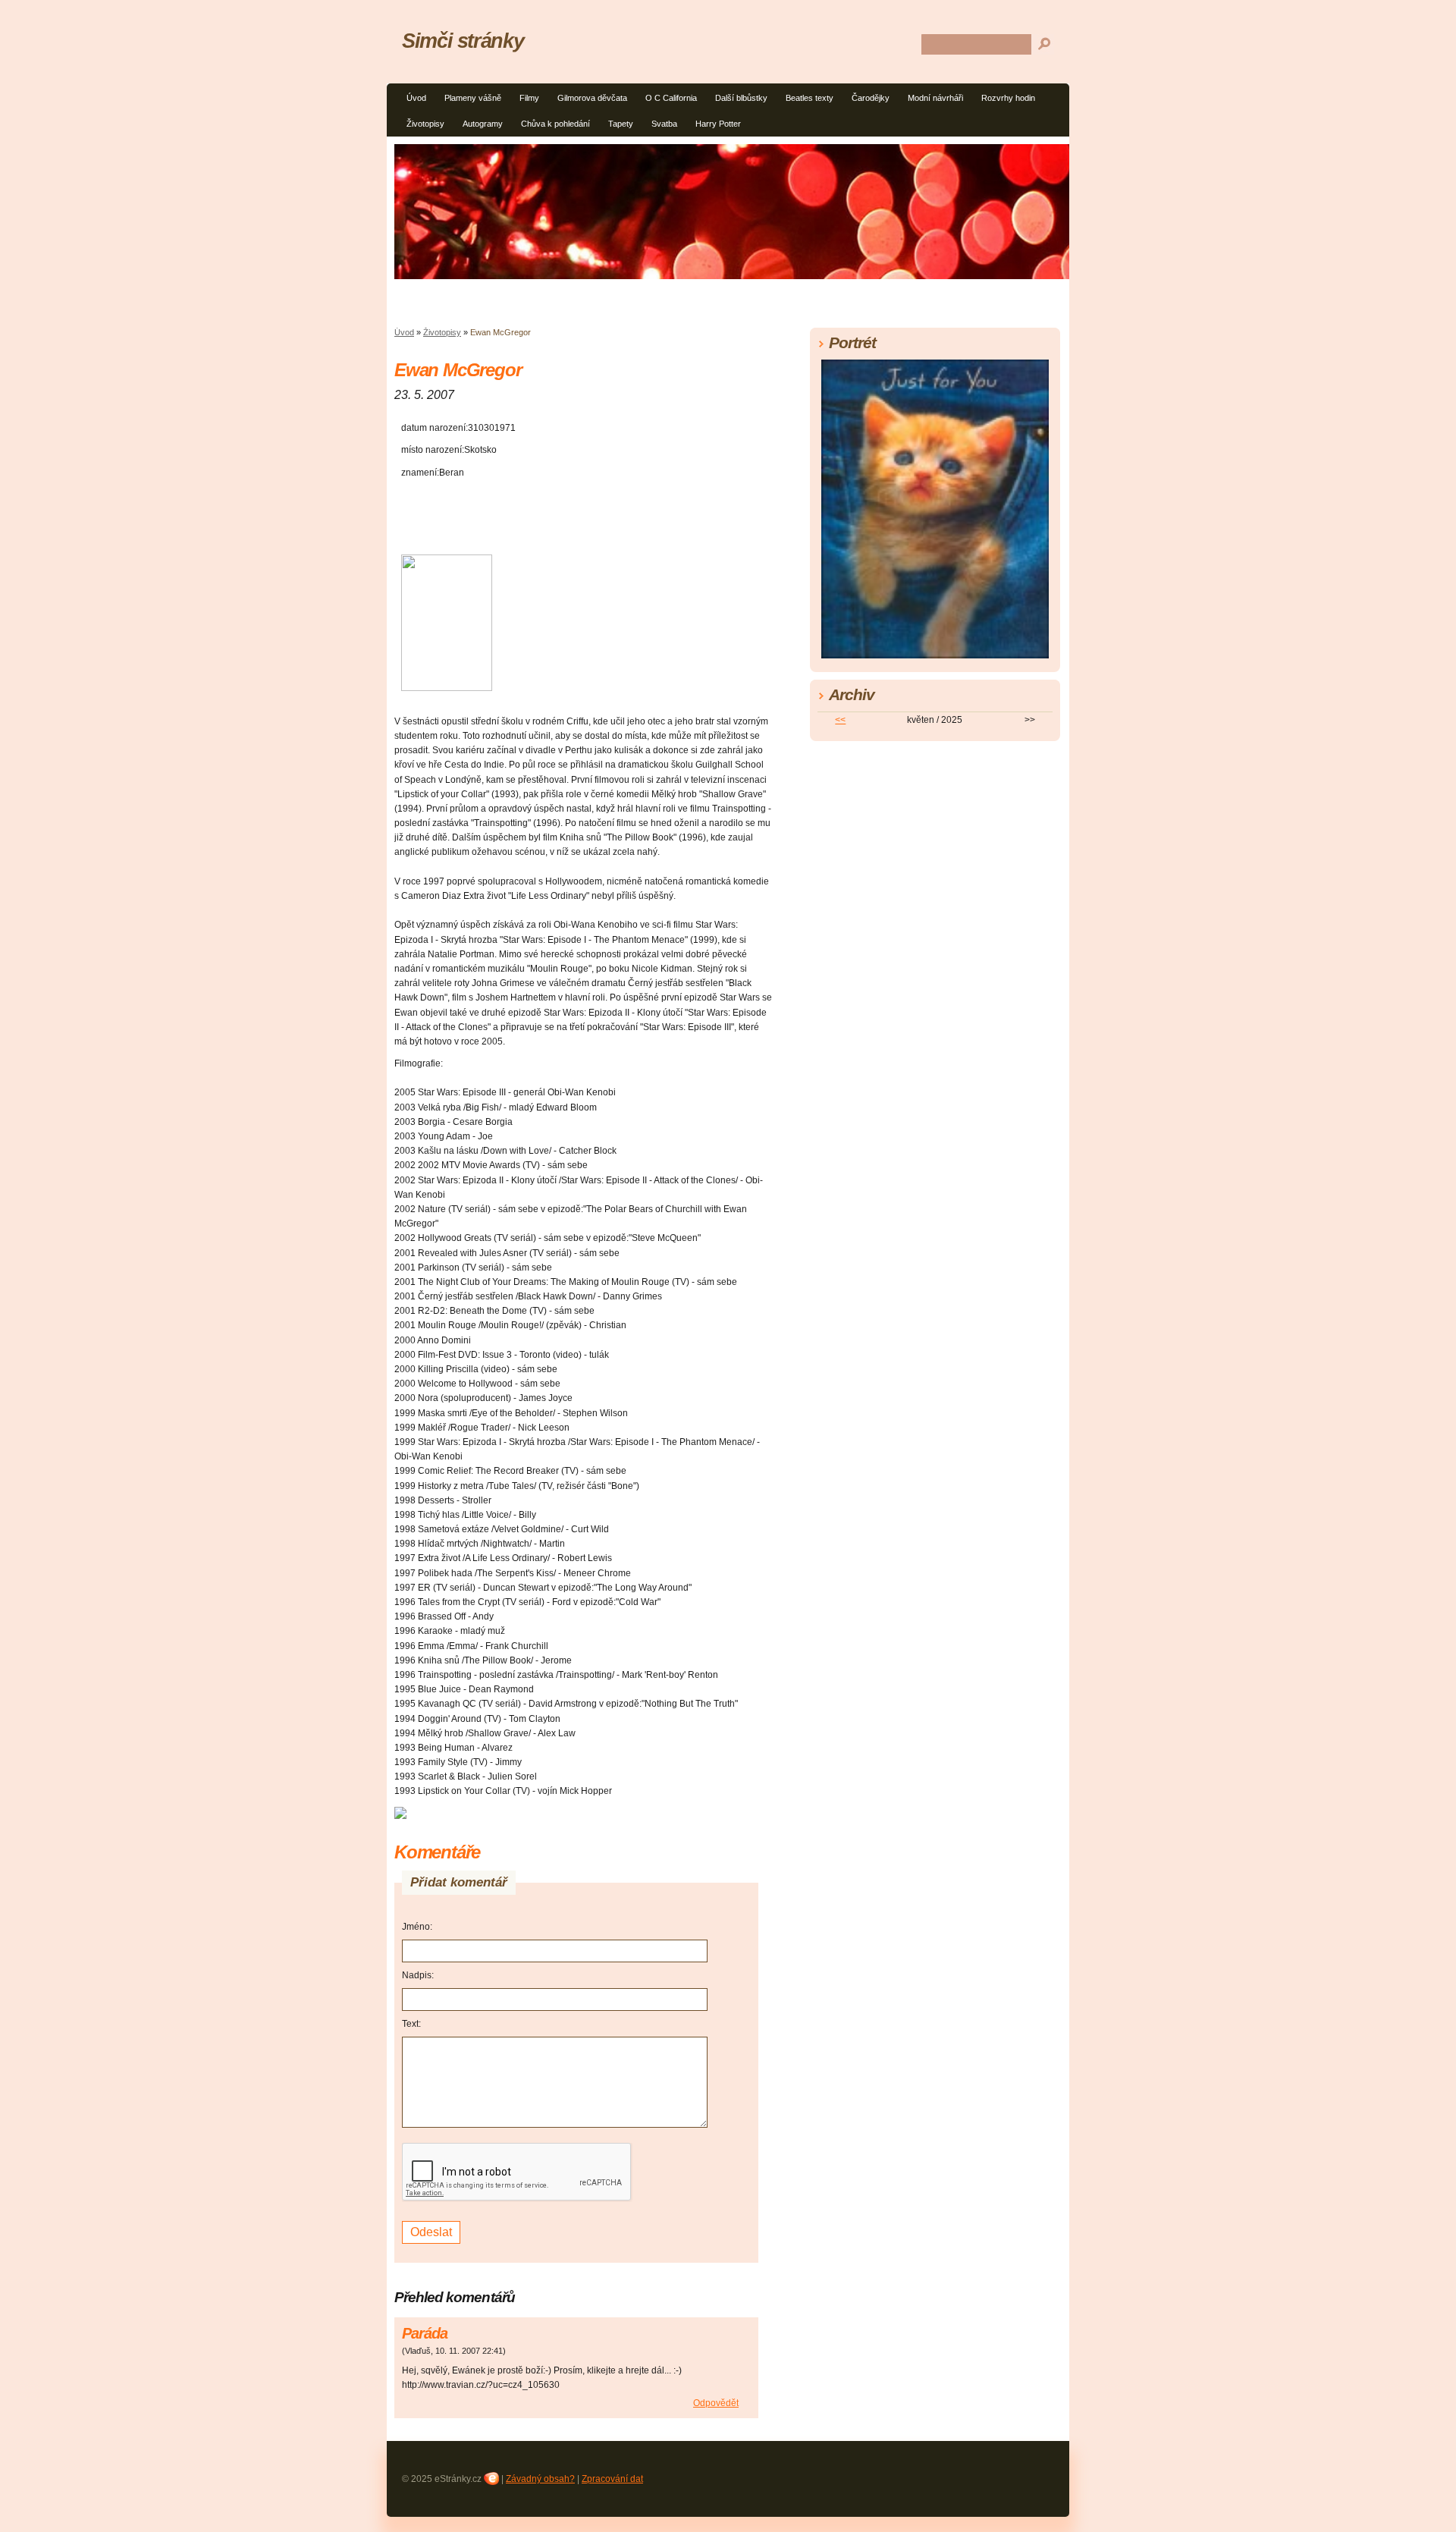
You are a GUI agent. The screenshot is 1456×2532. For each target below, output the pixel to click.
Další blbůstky (741, 98)
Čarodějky (871, 98)
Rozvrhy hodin (1008, 98)
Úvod (416, 98)
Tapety (621, 124)
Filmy (529, 98)
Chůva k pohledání (555, 124)
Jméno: (417, 1927)
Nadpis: (418, 1975)
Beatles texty (810, 98)
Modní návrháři (935, 98)
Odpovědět (716, 2403)
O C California (671, 98)
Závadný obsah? (540, 2479)
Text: (411, 2024)
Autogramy (483, 124)
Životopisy (425, 124)
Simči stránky (463, 41)
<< (840, 720)
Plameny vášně (473, 98)
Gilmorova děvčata (592, 98)
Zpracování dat (612, 2479)
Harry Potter (718, 124)
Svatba (664, 124)
